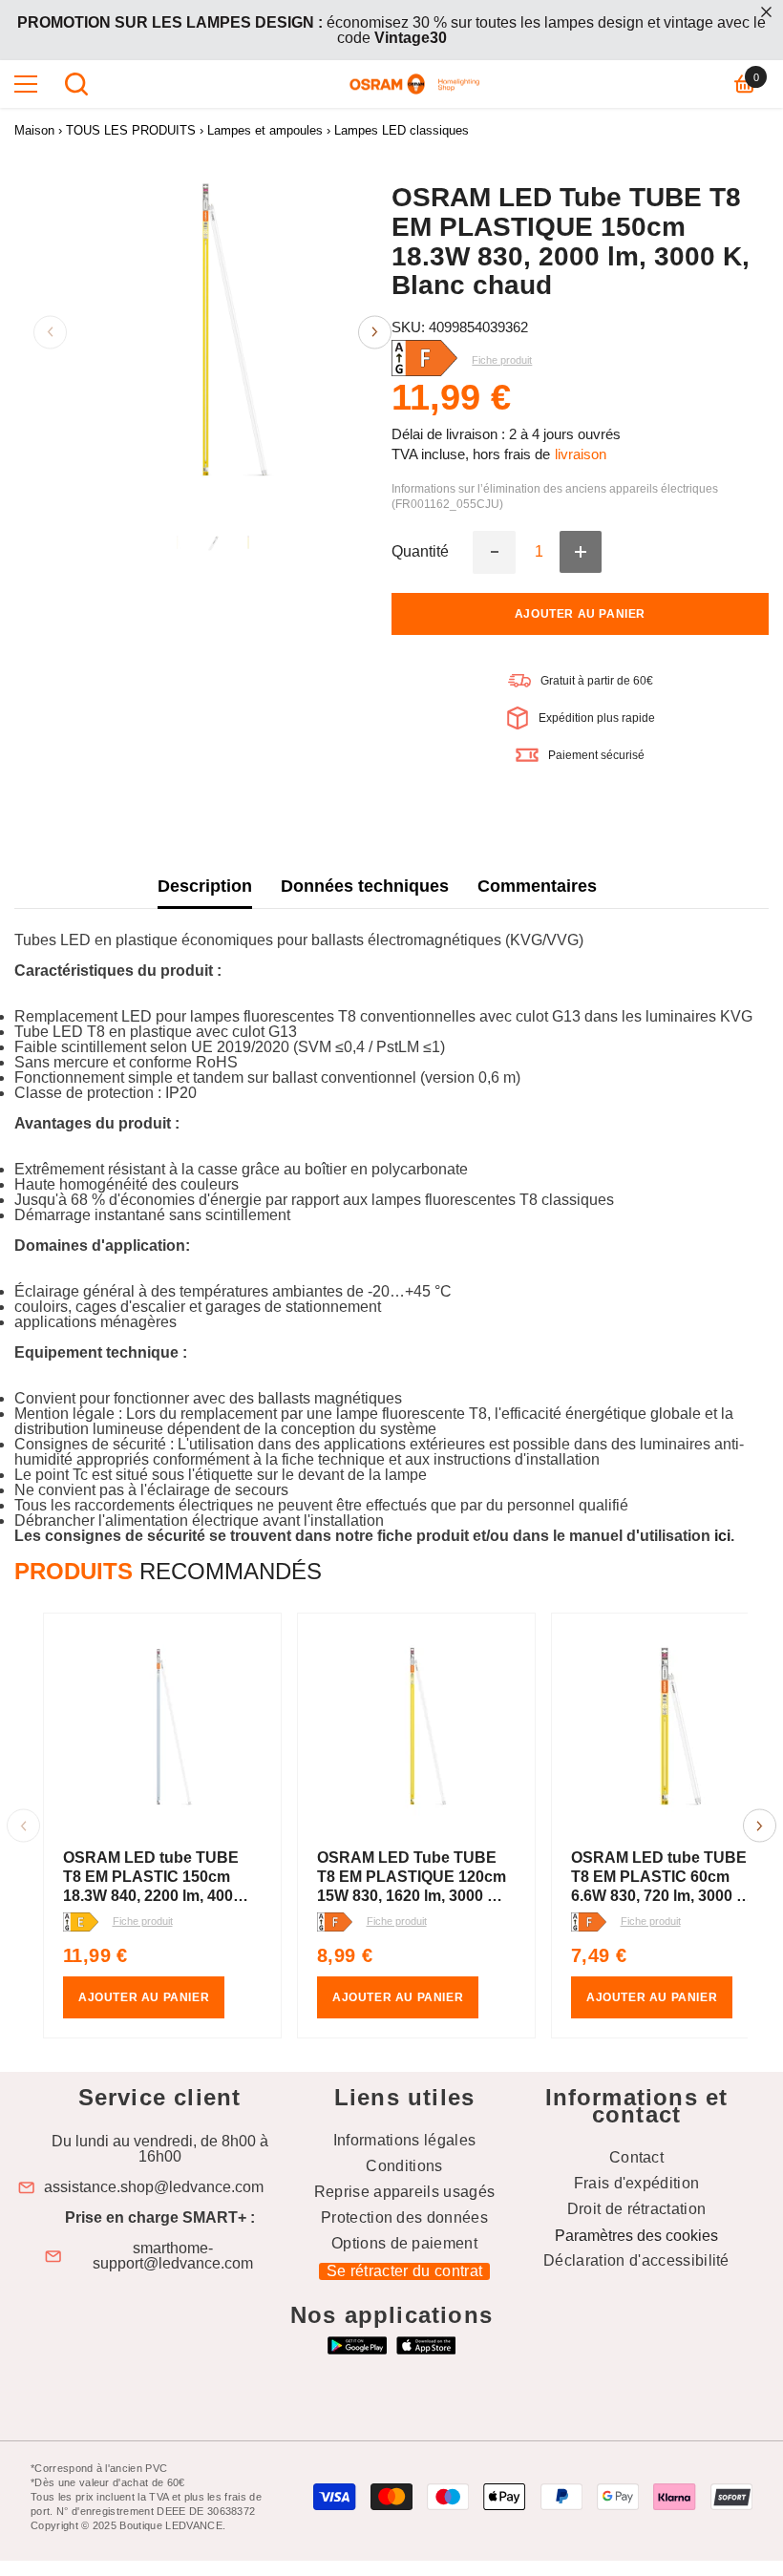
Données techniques (365, 886)
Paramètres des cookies (636, 2236)
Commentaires (537, 886)
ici (722, 1536)
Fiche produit (143, 1921)
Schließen (766, 12)
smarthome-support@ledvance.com (173, 2256)
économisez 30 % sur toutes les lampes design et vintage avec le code (391, 30)
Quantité (420, 552)
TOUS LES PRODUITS (131, 130)
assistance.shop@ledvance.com (154, 2187)
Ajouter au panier (580, 614)
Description (205, 886)
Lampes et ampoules (265, 130)
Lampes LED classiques (402, 130)
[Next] (375, 332)
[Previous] (50, 332)
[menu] (26, 84)
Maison (34, 130)
